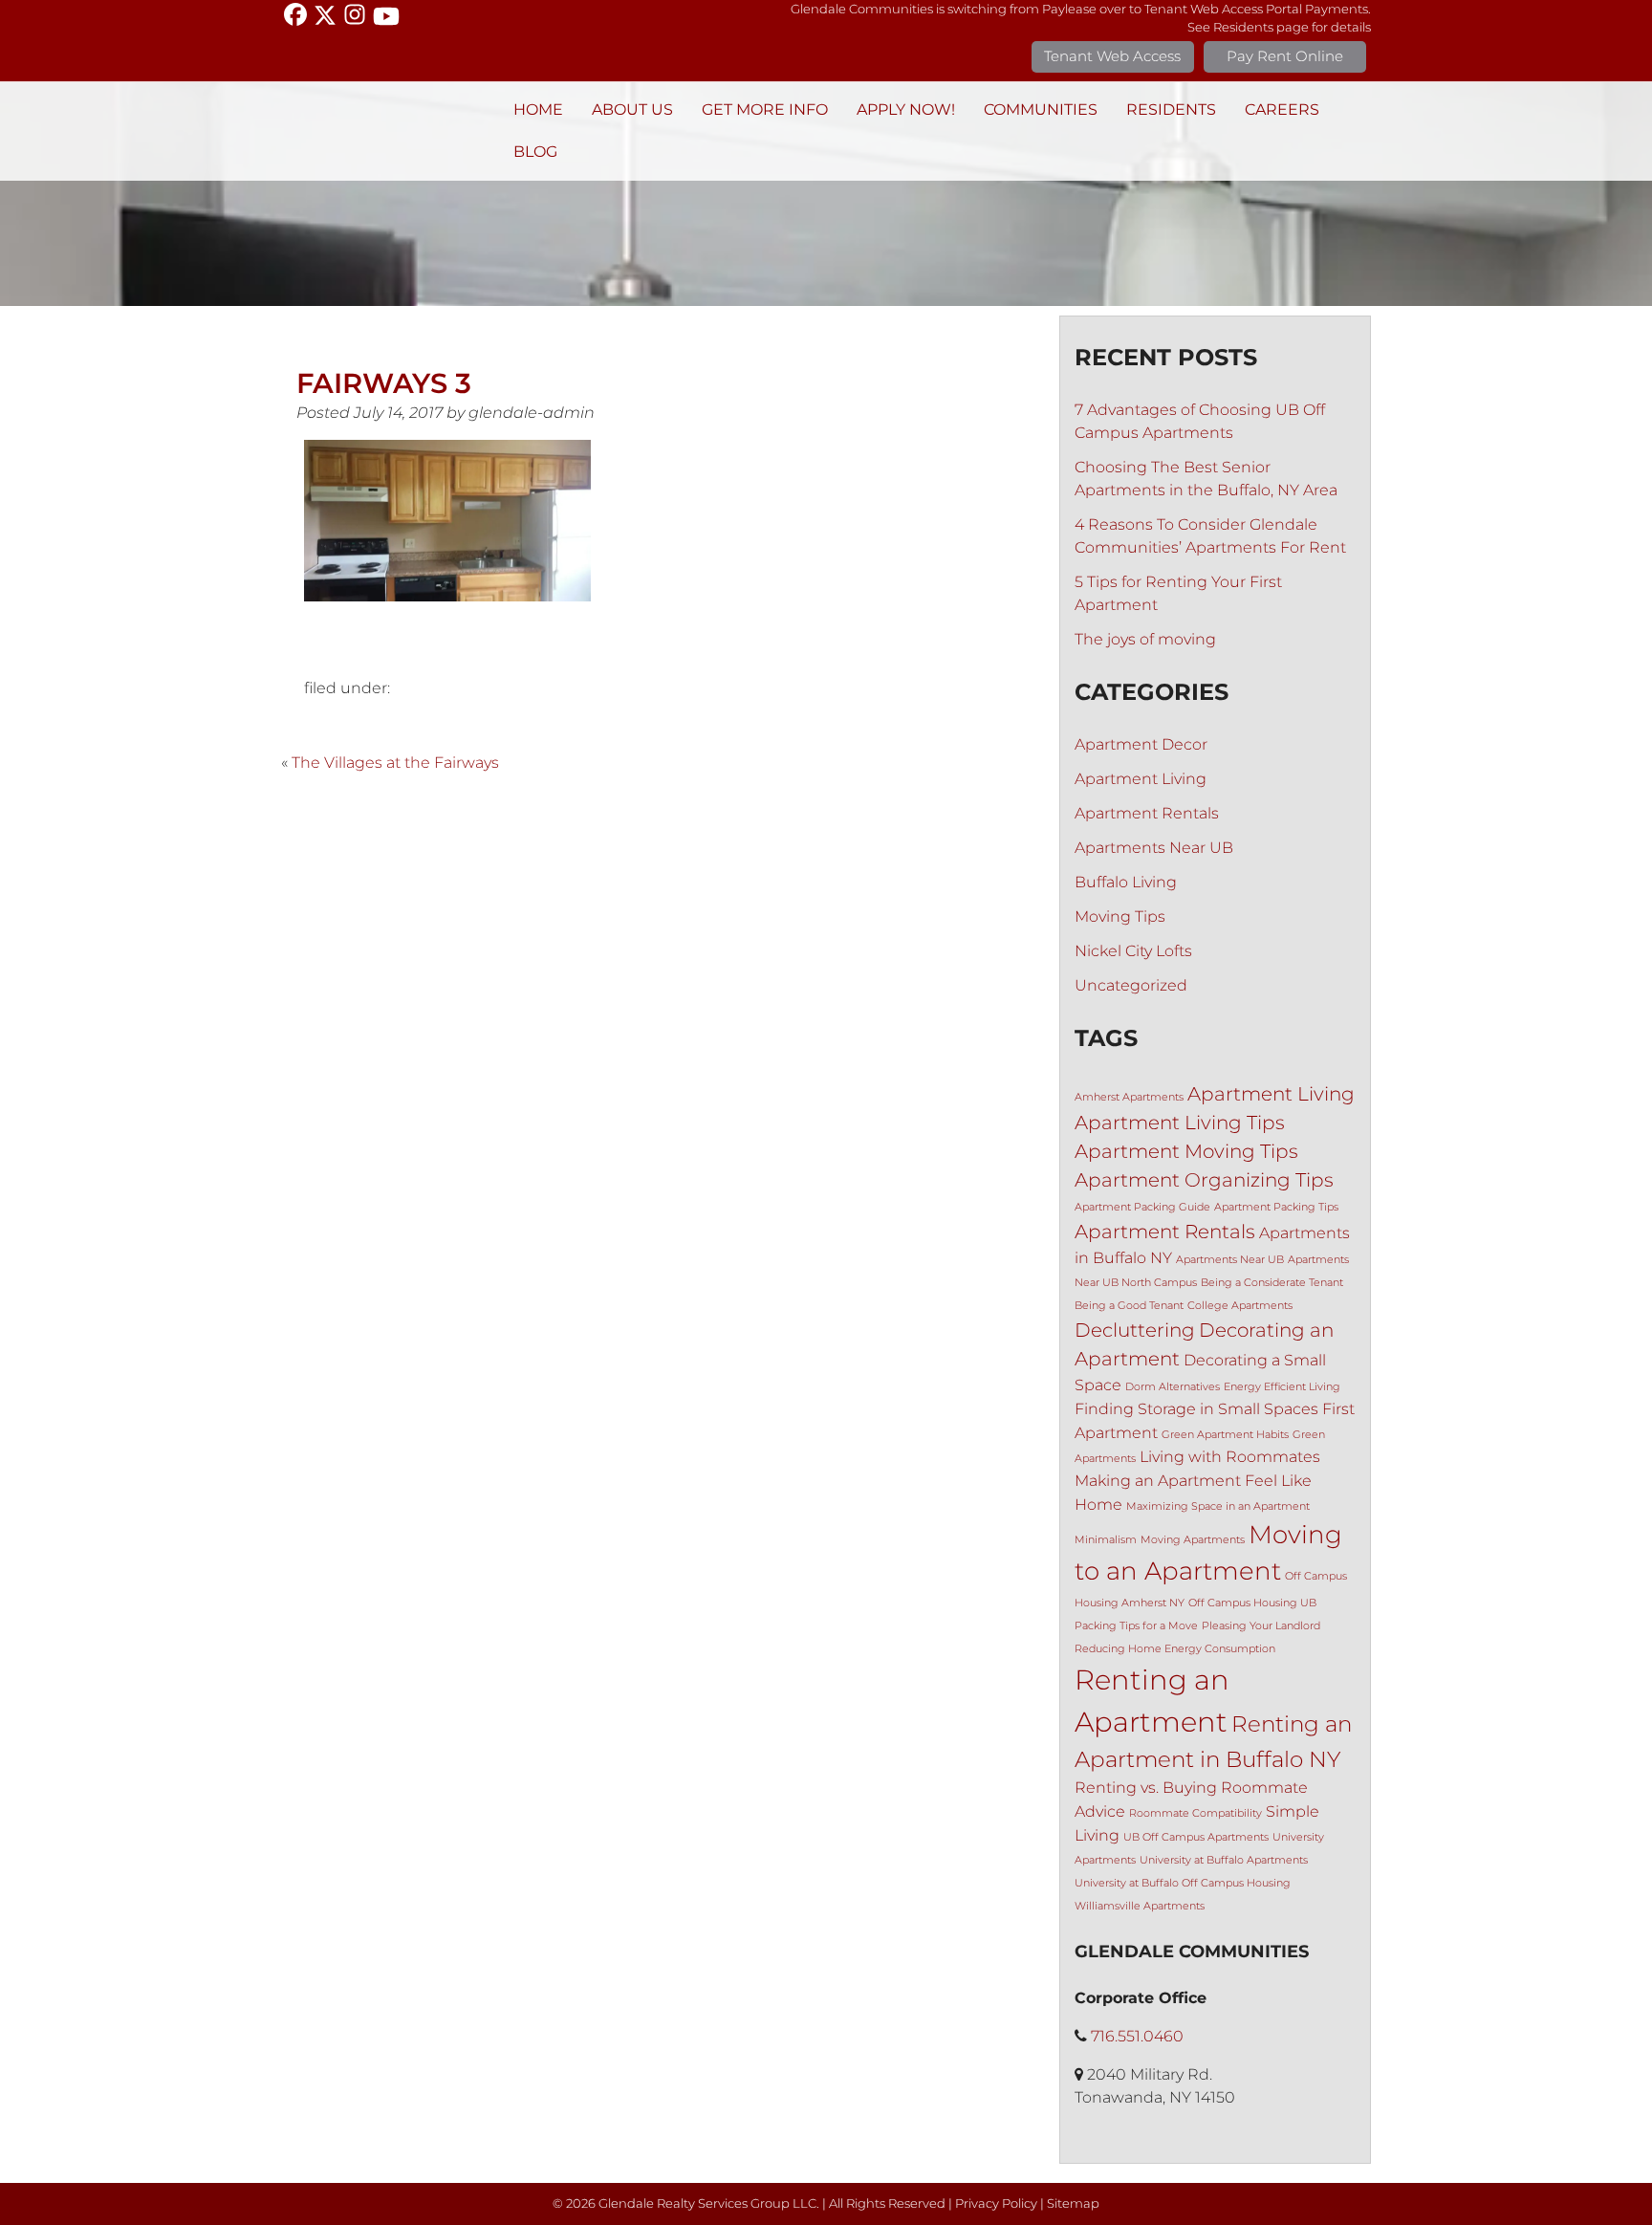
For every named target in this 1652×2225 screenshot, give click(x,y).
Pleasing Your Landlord (1261, 1626)
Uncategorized (1131, 985)
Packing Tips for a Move (1136, 1626)
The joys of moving (1145, 639)
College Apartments (1240, 1306)
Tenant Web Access (1112, 56)
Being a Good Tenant (1129, 1306)
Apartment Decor (1141, 744)
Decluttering (1135, 1330)
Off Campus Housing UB (1252, 1603)
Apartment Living (1141, 779)
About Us (632, 109)
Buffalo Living (1126, 882)
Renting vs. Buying (1146, 1787)
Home (538, 109)
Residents (1171, 109)
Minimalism (1106, 1540)
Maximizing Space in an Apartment (1218, 1506)
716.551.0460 (1137, 2036)
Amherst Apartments (1129, 1097)
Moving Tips (1120, 916)
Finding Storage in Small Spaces (1196, 1408)
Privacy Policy (996, 2203)
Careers (1282, 109)
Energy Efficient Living (1282, 1387)
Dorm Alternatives (1173, 1387)
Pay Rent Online (1285, 56)
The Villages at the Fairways (395, 763)
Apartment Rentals (1147, 813)
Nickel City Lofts (1133, 951)
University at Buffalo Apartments (1224, 1860)
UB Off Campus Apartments (1196, 1837)
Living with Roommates (1230, 1456)
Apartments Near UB (1154, 848)
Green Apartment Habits (1225, 1435)
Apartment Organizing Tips (1204, 1180)
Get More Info (765, 109)
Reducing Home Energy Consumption (1175, 1649)
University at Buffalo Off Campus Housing (1183, 1883)
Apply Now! (906, 109)
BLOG (535, 152)
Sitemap (1073, 2203)
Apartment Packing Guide (1142, 1207)
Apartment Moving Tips (1186, 1151)
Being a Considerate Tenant (1272, 1283)
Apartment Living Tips (1180, 1123)
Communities (1041, 109)
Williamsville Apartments (1140, 1906)
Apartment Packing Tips (1276, 1207)
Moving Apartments (1193, 1540)
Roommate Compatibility (1196, 1813)
